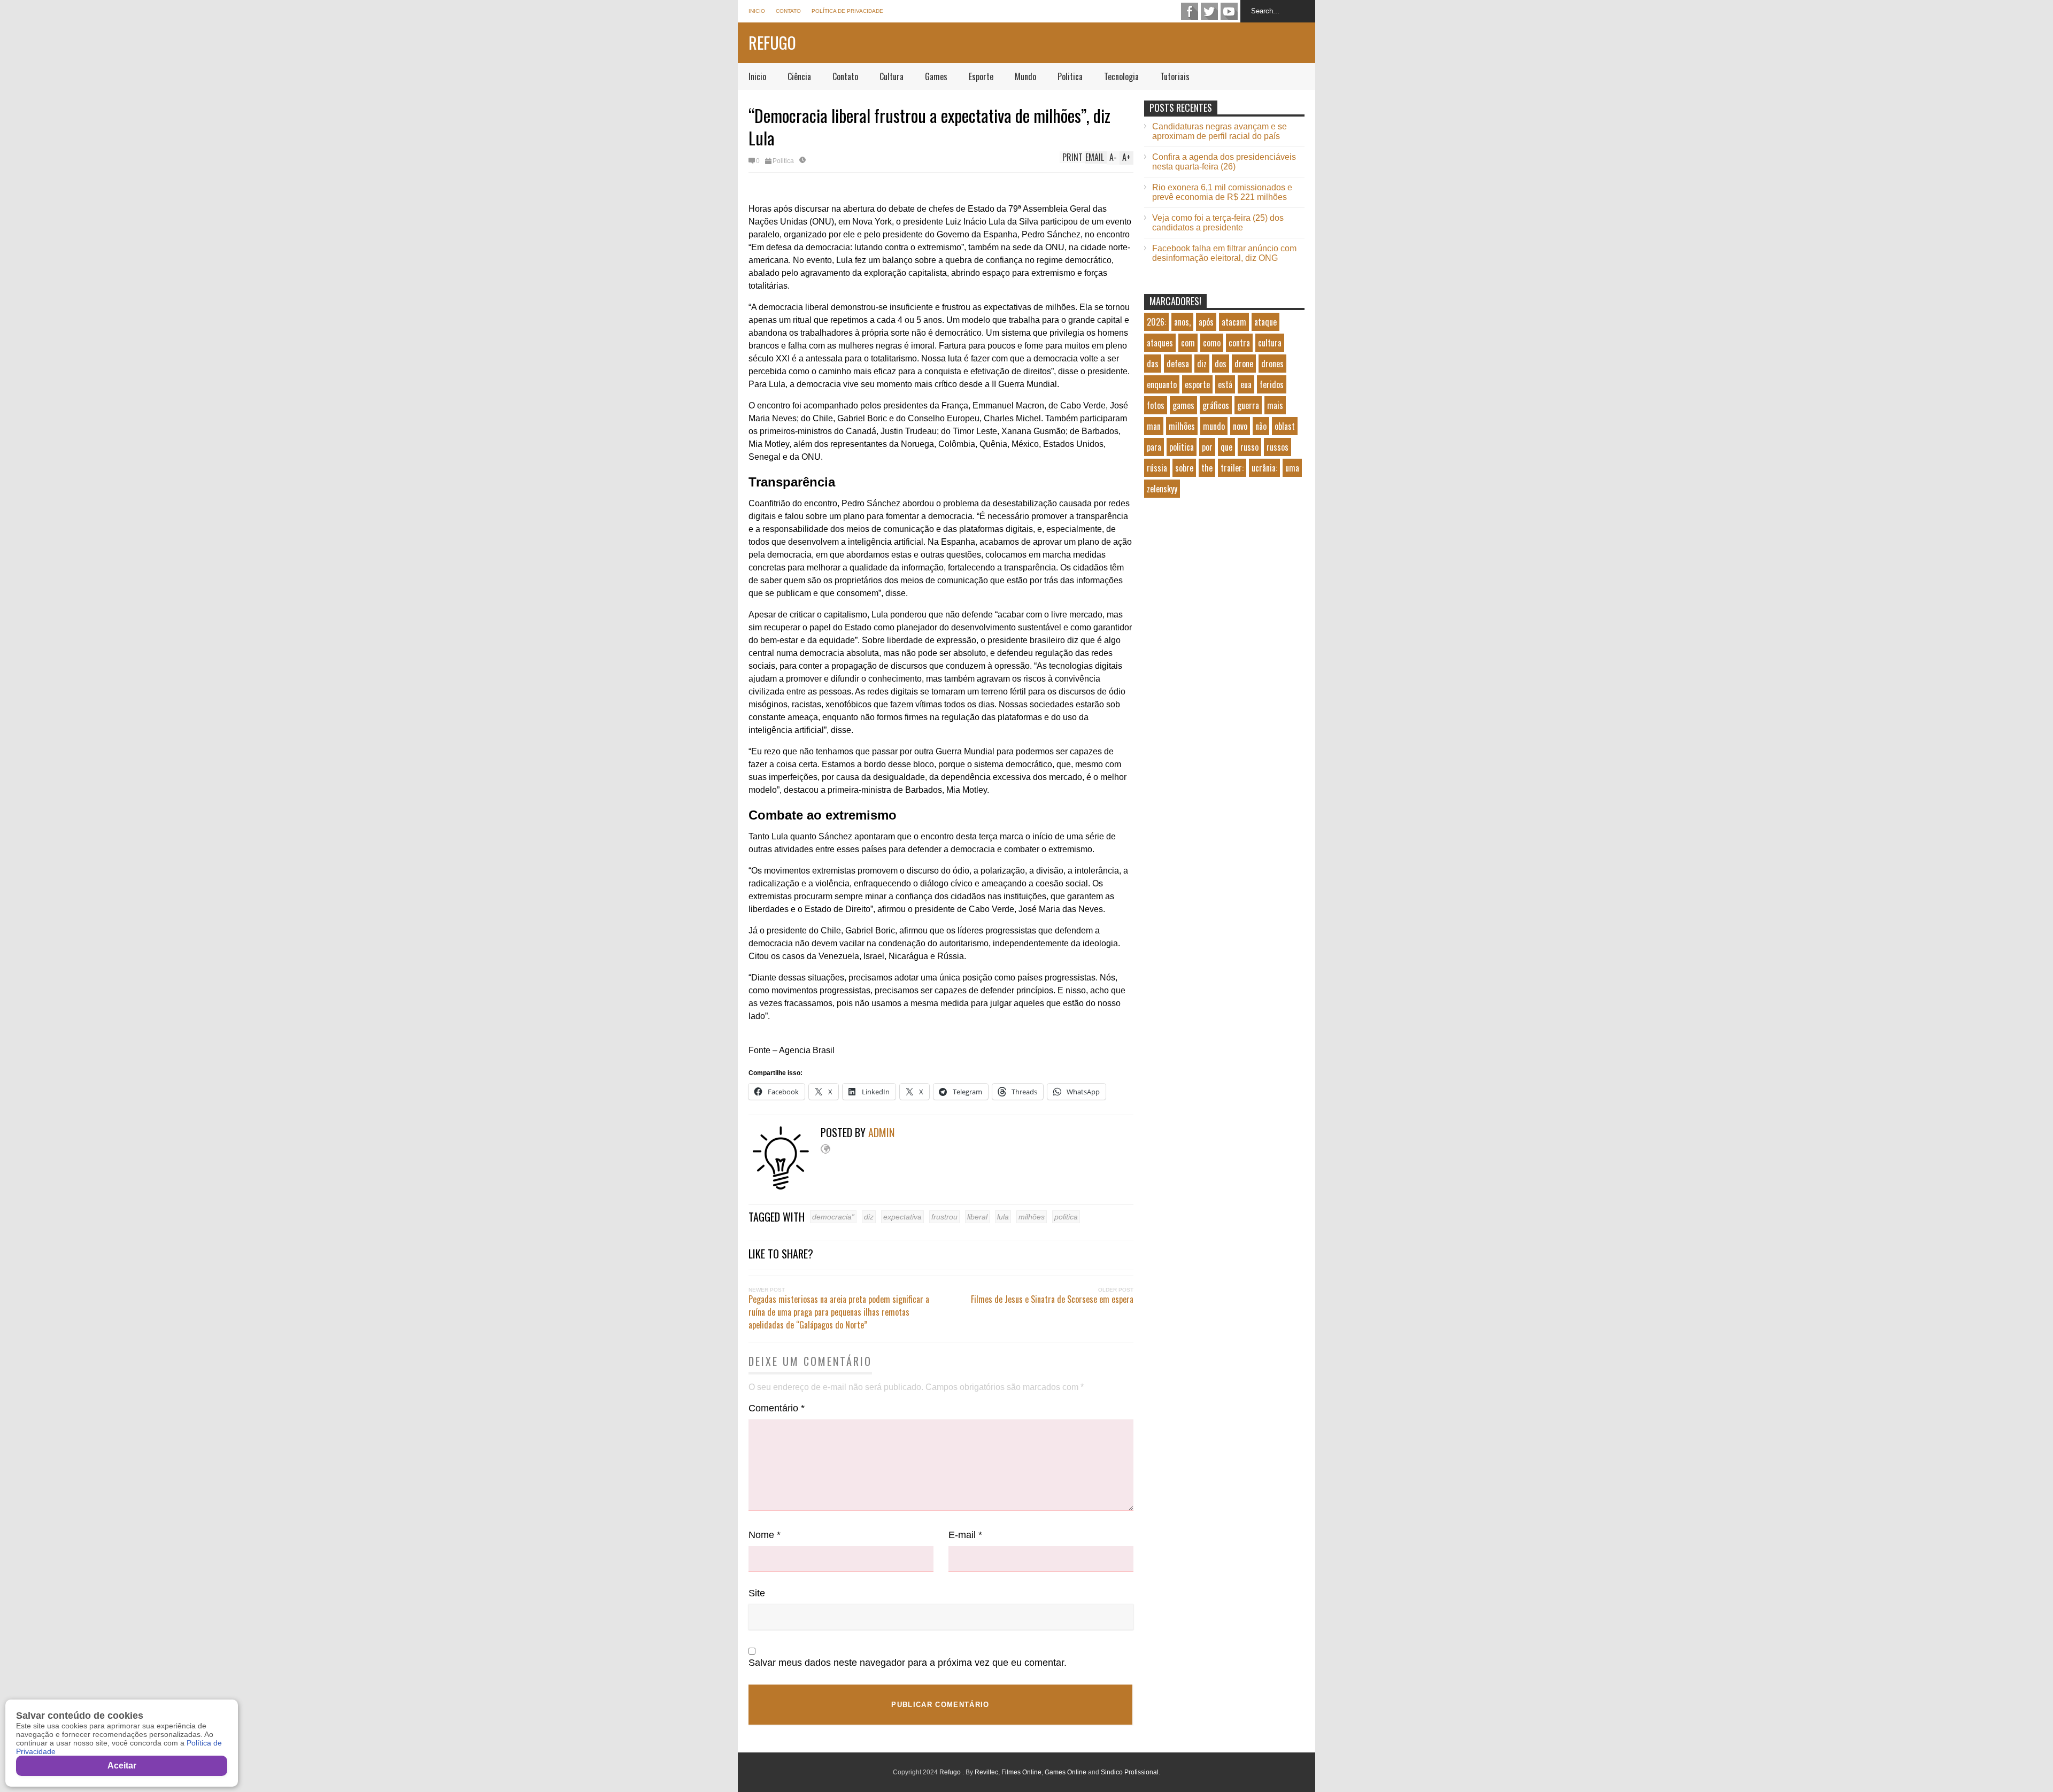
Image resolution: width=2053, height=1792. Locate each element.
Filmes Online (1021, 1772)
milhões (1032, 1217)
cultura (1270, 343)
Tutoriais (1175, 76)
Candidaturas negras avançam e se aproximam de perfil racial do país (1220, 131)
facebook (1190, 11)
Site (757, 1593)
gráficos (1216, 405)
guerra (1248, 405)
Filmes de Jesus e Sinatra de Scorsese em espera (1052, 1299)
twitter (1209, 11)
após (1206, 322)
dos (1221, 364)
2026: (1156, 322)
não (1261, 426)
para (1154, 447)
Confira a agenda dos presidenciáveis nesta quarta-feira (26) (1224, 162)
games (1183, 405)
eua (1246, 384)
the (1207, 468)
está (1225, 384)
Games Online (1066, 1772)
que (1226, 447)
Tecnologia (1121, 76)
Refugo (772, 43)
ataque (1265, 322)
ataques (1160, 343)
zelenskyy (1162, 489)
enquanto (1162, 384)
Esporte (981, 76)
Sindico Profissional (1130, 1772)
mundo (1214, 426)
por (1207, 447)
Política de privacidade (847, 11)
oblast (1285, 426)
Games (936, 76)
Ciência (799, 76)
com (1188, 343)
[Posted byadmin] (785, 1187)
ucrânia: (1264, 468)
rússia (1157, 468)
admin (881, 1132)
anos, (1182, 322)
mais (1275, 405)
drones (1272, 364)
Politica (1070, 76)
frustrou (944, 1217)
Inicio (757, 11)
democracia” (833, 1217)
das (1153, 364)
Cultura (892, 76)
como (1212, 343)
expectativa (902, 1217)
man (1154, 426)
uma (1292, 468)
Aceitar (122, 1766)
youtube (1229, 11)
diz (869, 1217)
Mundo (1025, 76)
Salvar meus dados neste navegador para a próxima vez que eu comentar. (908, 1663)
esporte (1197, 384)
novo (1240, 426)
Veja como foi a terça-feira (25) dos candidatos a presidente (1218, 223)
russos (1278, 447)
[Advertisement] (1224, 597)
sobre (1184, 468)
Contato (788, 11)
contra (1239, 343)
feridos (1272, 384)
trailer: (1232, 468)
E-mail (965, 1535)
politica (1066, 1217)
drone (1244, 364)
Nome (765, 1535)
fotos (1156, 405)
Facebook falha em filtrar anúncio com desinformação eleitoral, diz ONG (1224, 253)
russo (1249, 447)
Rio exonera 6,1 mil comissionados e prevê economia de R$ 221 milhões (1222, 192)
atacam (1234, 322)
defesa (1178, 364)
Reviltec (986, 1772)
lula (1003, 1217)
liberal (977, 1217)
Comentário (777, 1408)
